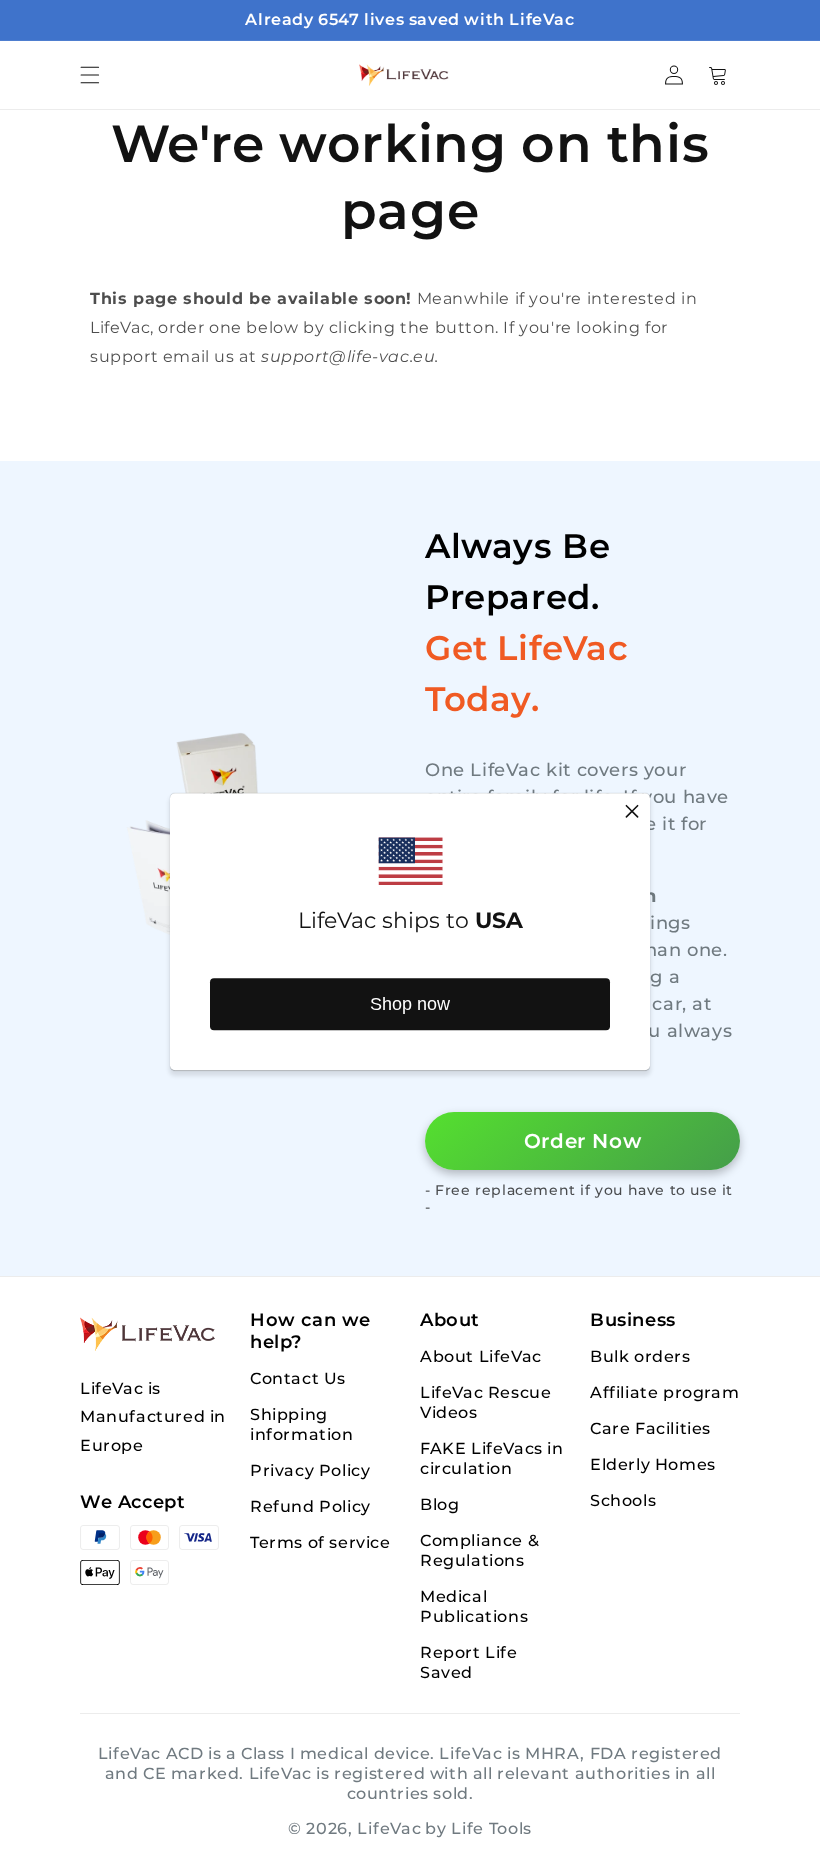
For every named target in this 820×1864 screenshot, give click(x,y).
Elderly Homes (653, 1464)
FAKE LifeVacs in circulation (492, 1458)
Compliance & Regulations (479, 1550)
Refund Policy (310, 1506)
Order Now (582, 1141)
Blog (439, 1504)
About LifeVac (481, 1356)
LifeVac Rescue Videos (485, 1402)
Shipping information (302, 1424)
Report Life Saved (469, 1662)
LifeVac (389, 1828)
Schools (623, 1500)
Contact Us (298, 1378)
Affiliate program (664, 1392)
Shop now (410, 1004)
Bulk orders (640, 1356)
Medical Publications (474, 1606)
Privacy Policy (310, 1470)
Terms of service (320, 1542)
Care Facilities (650, 1428)
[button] (90, 75)
